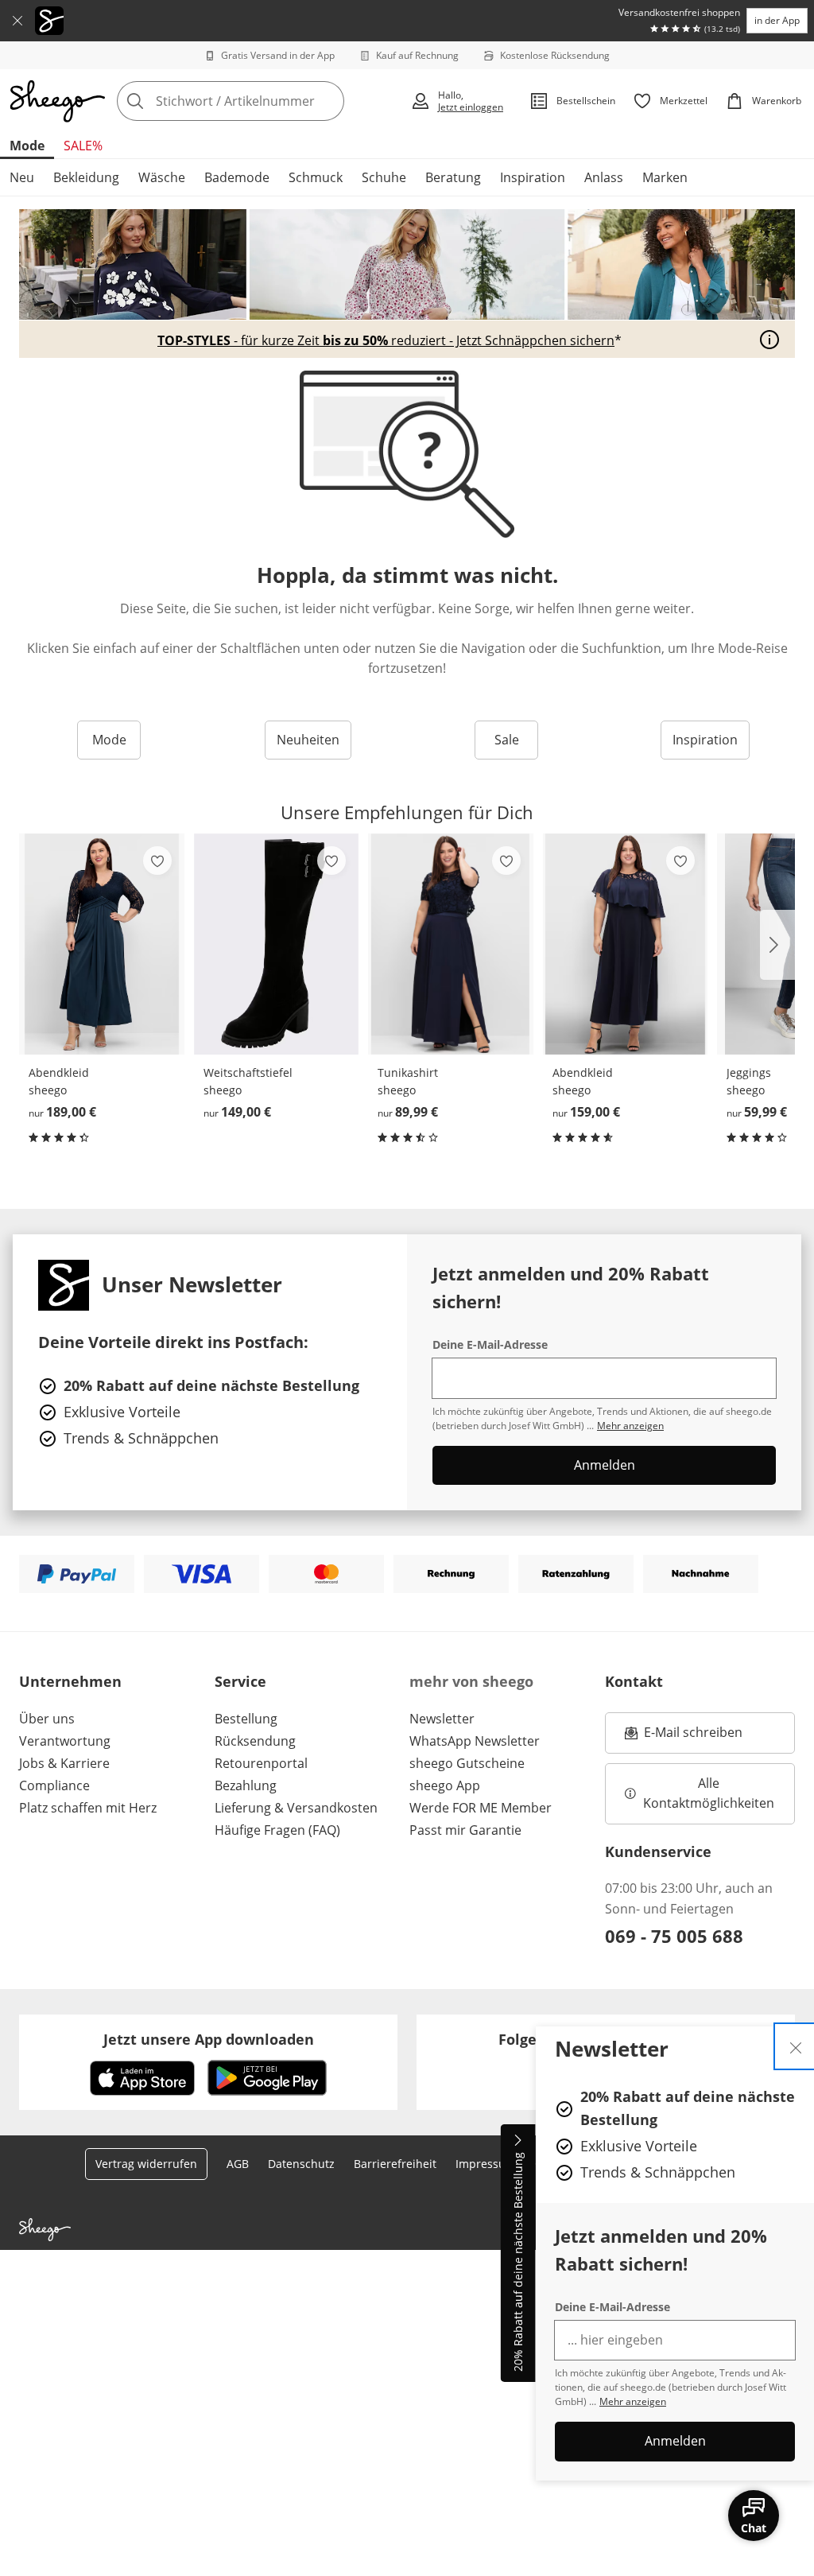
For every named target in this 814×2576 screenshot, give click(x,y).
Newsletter (442, 1719)
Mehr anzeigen (633, 2401)
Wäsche (162, 177)
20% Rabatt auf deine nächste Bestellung (518, 2263)
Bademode (237, 177)
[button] (777, 945)
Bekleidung (86, 177)
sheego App (445, 1785)
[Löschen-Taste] (328, 101)
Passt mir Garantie (465, 1830)
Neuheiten (308, 740)
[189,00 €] (102, 944)
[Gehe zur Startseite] (57, 101)
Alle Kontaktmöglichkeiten (709, 1793)
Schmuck (316, 177)
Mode (27, 146)
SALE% (83, 146)
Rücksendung (255, 1741)
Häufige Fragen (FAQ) (277, 1830)
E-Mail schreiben (684, 1737)
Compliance (54, 1785)
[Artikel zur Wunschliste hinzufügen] (157, 861)
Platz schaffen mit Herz (88, 1808)
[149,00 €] (277, 944)
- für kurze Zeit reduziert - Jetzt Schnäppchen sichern (386, 340)
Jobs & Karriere (64, 1763)
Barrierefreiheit (395, 2164)
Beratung (453, 177)
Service (240, 1681)
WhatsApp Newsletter (475, 1741)
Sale (507, 740)
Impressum (486, 2164)
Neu (22, 177)
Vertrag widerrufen (146, 2164)
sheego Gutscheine (467, 1763)
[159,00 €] (626, 944)
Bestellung (246, 1719)
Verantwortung (65, 1741)
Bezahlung (246, 1785)
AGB (238, 2164)
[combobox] (259, 101)
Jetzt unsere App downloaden (209, 2039)
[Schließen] (17, 21)
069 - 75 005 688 (674, 1936)
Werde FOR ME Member (481, 1808)
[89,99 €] (451, 944)
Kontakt (634, 1681)
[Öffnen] (769, 340)
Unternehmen (70, 1681)
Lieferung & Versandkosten (296, 1808)
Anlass (604, 177)
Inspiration (533, 177)
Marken (665, 177)
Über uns (47, 1719)
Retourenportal (261, 1763)
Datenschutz (301, 2164)
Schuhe (384, 177)
